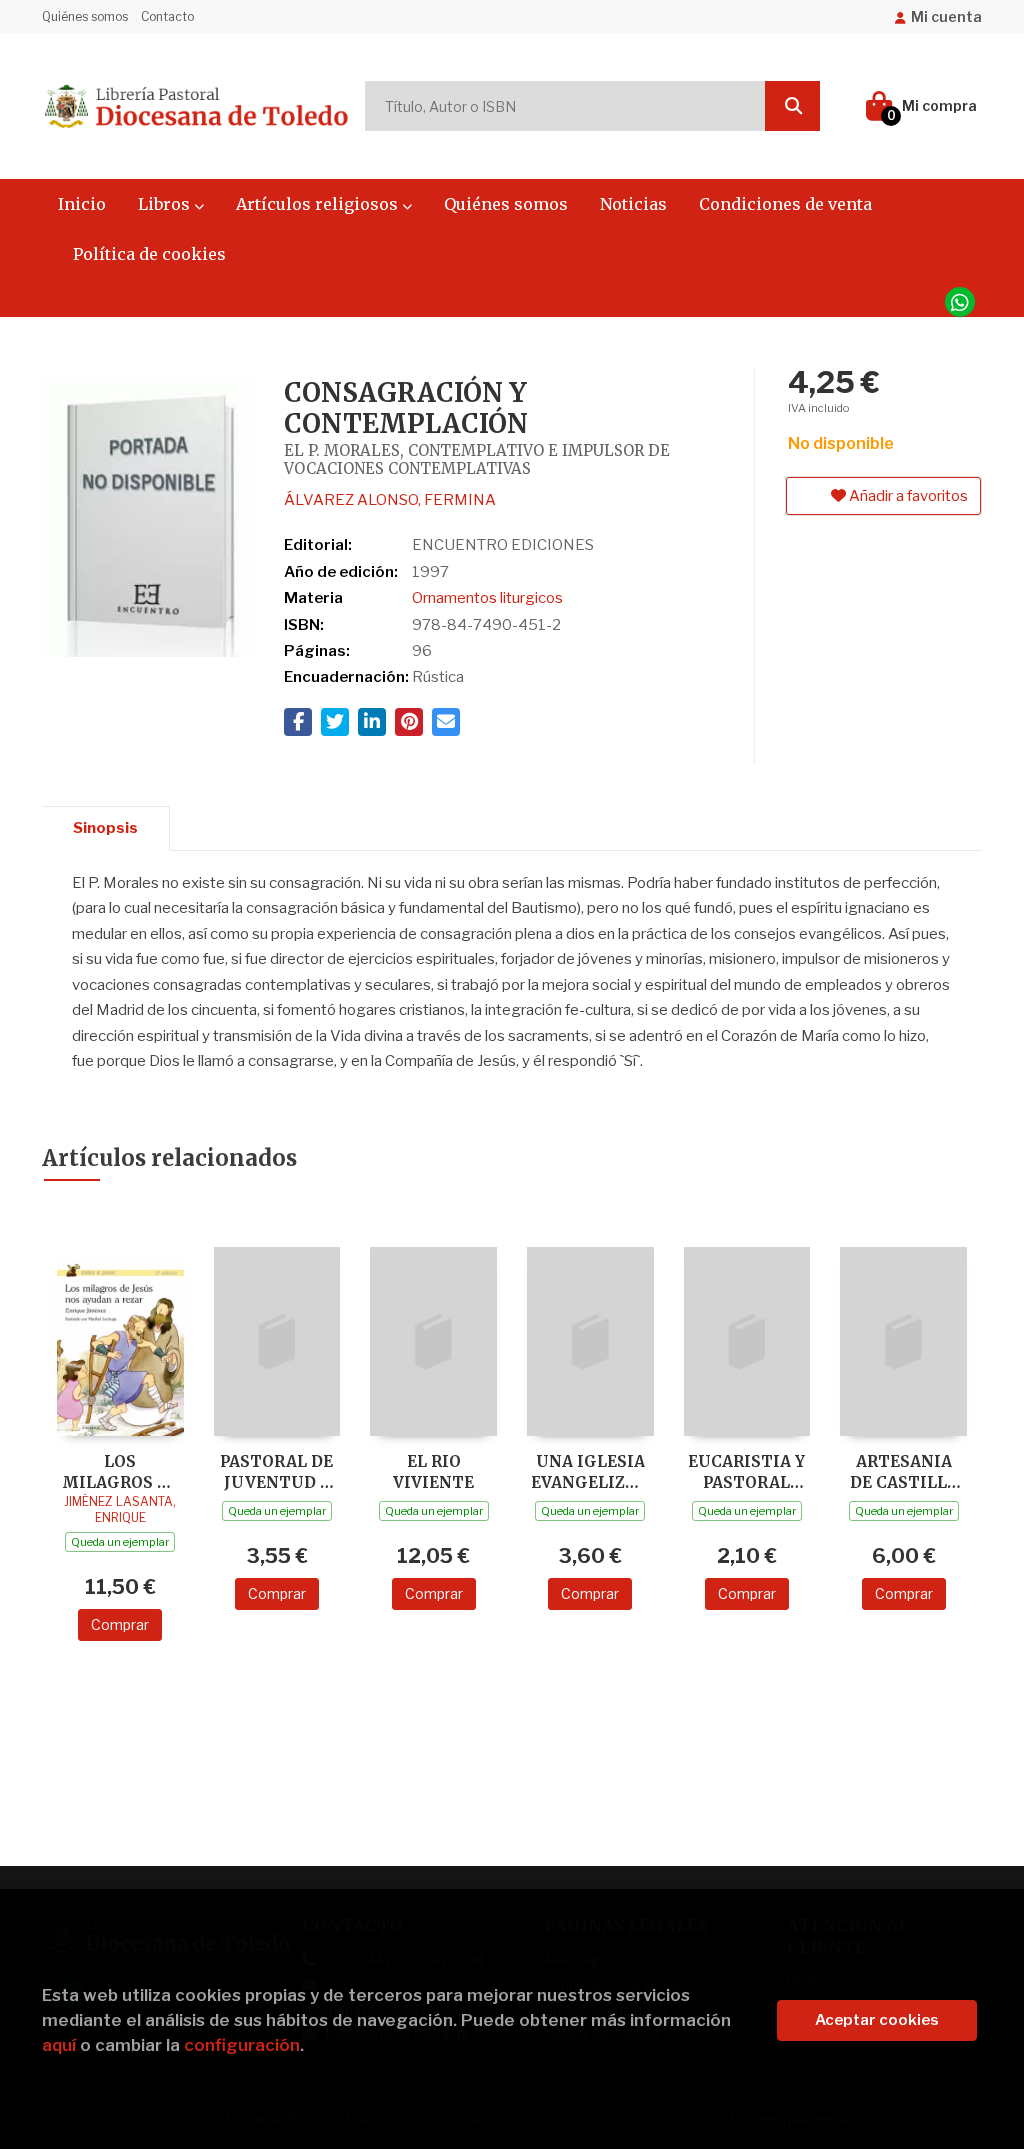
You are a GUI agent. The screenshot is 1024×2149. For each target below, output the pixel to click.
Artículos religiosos (319, 204)
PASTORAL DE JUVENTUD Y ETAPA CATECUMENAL (277, 1471)
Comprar (120, 1624)
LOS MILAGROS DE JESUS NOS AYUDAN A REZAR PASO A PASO (120, 1471)
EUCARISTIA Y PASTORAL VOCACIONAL (746, 1471)
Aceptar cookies (877, 2020)
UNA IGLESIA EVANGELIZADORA (590, 1471)
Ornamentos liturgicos (487, 598)
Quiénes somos (85, 16)
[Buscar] (792, 106)
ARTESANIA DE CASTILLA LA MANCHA (904, 1471)
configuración (242, 2045)
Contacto (167, 16)
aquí (59, 2045)
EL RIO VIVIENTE (433, 1471)
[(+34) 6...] (960, 302)
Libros (166, 204)
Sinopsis (105, 828)
